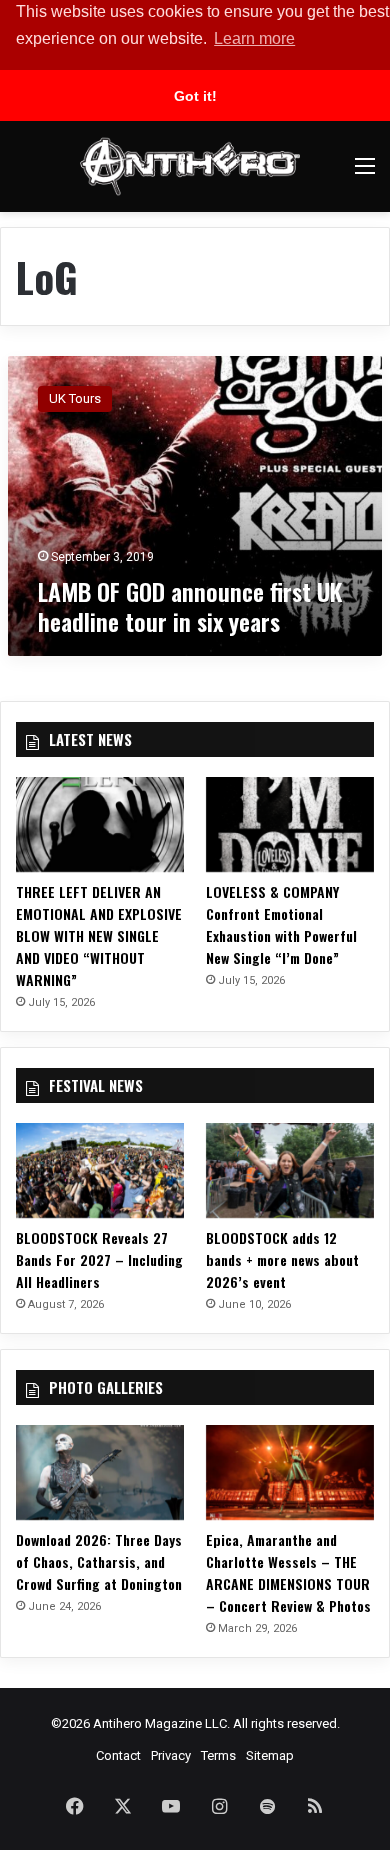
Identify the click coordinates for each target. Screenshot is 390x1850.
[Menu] (365, 173)
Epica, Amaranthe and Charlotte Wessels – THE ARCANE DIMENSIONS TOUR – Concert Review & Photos (288, 1572)
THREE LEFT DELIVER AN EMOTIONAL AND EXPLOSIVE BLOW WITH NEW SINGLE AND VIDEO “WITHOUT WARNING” (99, 935)
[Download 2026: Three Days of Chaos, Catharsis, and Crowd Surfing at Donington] (100, 1472)
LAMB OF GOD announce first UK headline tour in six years (190, 606)
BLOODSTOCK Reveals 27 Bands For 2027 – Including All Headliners (99, 1259)
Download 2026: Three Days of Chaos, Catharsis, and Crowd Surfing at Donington (99, 1561)
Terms (218, 1755)
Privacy (171, 1755)
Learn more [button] (254, 38)
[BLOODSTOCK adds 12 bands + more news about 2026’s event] (290, 1170)
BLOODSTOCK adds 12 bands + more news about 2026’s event (282, 1259)
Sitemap (270, 1755)
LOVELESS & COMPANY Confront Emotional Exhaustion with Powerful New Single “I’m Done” (281, 924)
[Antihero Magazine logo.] (190, 166)
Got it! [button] (195, 96)
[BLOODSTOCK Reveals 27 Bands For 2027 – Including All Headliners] (100, 1170)
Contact (118, 1755)
